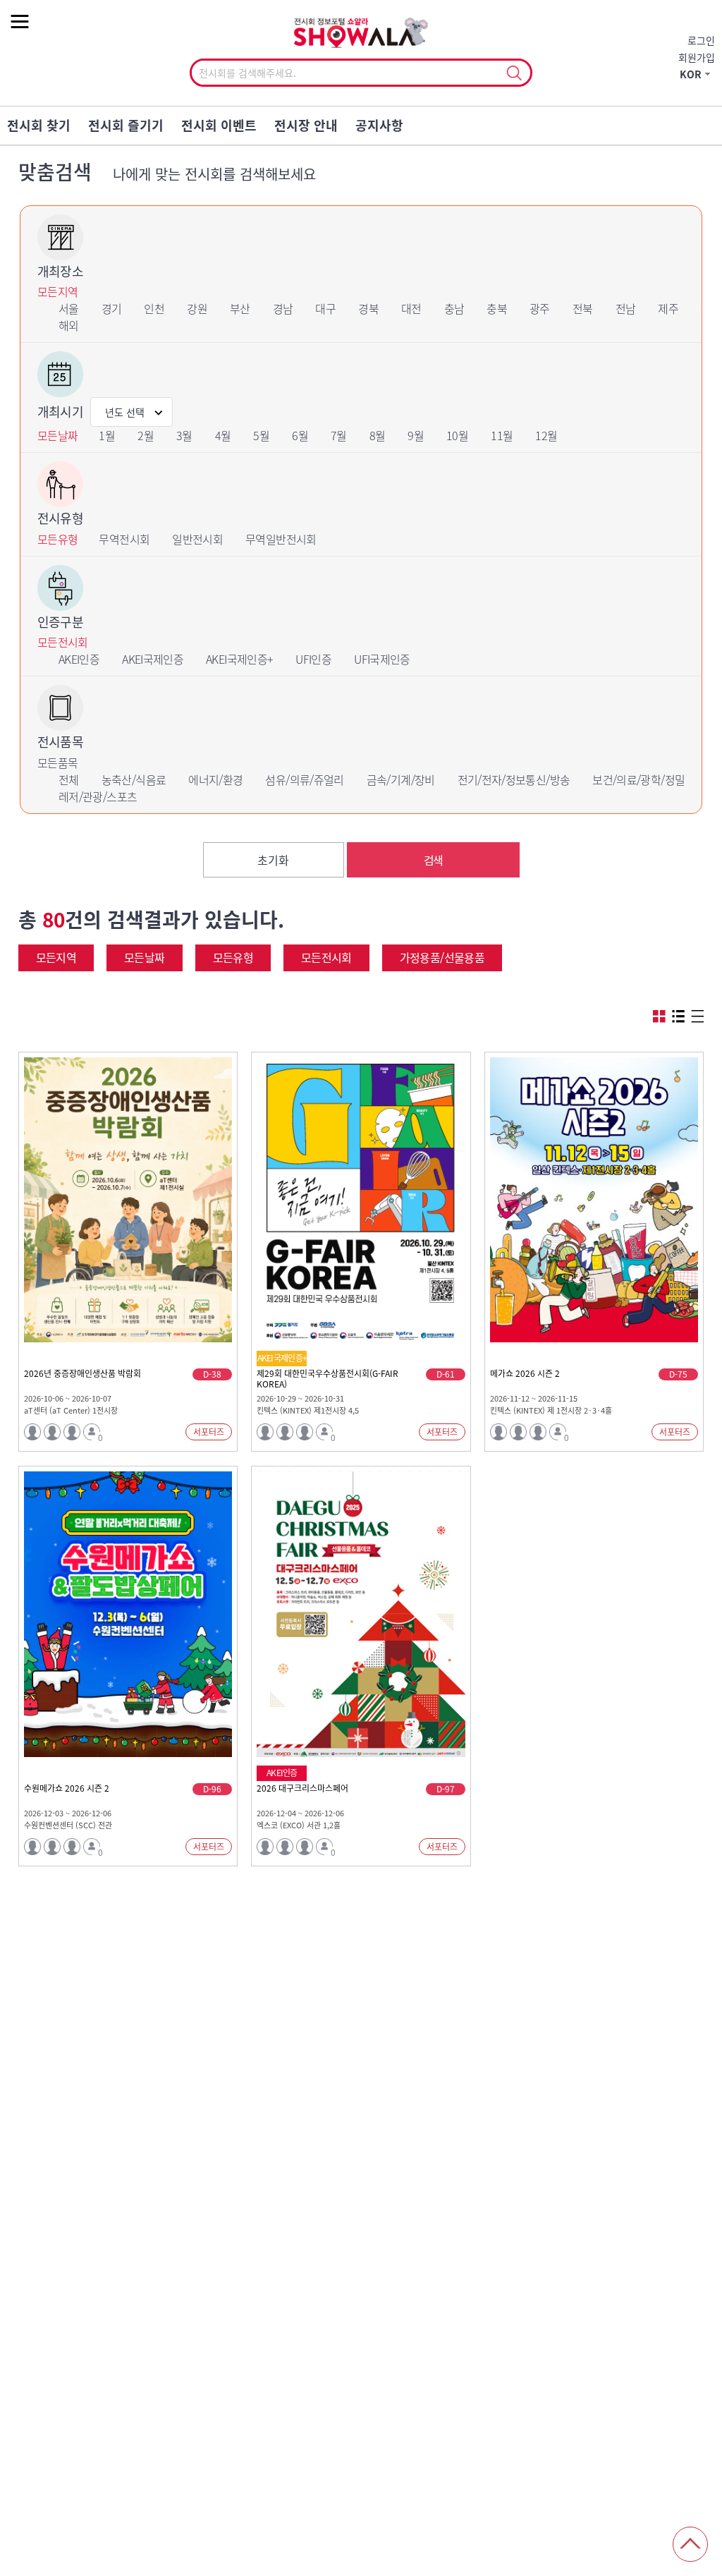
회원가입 (697, 57)
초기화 (273, 860)
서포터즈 (209, 1432)
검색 (433, 860)
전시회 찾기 (39, 125)
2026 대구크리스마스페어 (302, 1789)
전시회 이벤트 (219, 125)
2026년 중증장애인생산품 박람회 (82, 1374)
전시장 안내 (306, 125)
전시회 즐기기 (126, 125)
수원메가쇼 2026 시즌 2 (67, 1789)
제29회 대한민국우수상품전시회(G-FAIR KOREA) (328, 1379)
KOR (691, 74)
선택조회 (514, 73)
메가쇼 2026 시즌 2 (525, 1374)
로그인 (701, 40)
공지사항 (379, 125)
